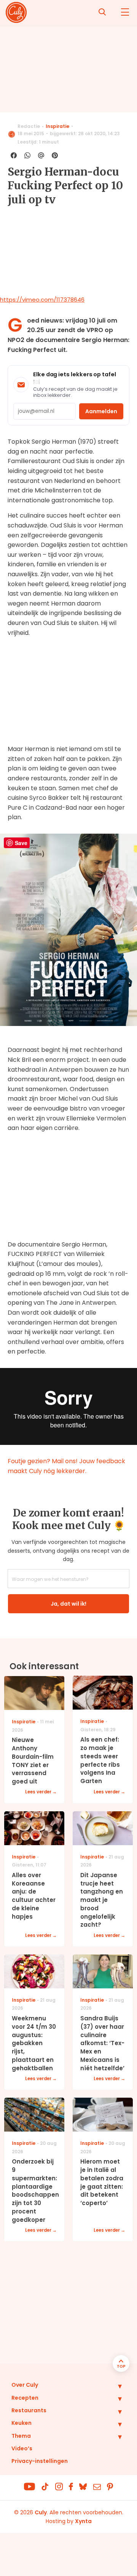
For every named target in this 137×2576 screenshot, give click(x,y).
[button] (114, 2386)
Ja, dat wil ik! (68, 1604)
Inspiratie (57, 126)
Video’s (22, 2448)
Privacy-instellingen (40, 2461)
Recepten (25, 2398)
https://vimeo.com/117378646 (42, 300)
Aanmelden (101, 411)
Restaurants (29, 2410)
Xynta (83, 2521)
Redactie (29, 126)
